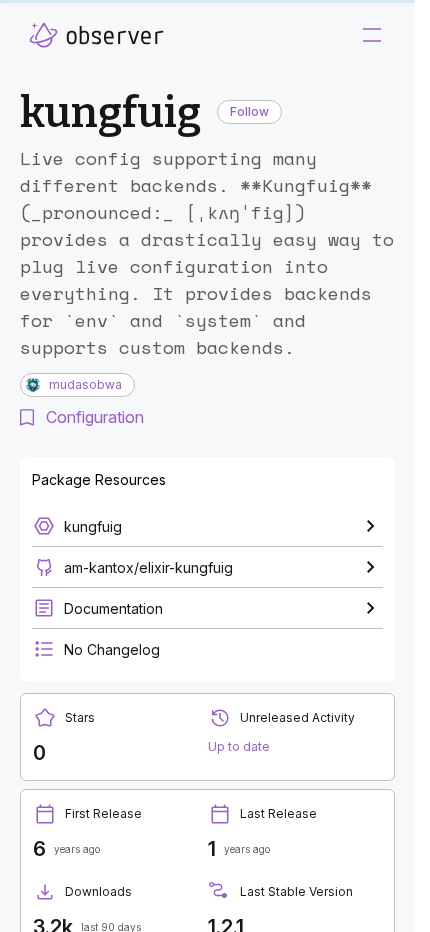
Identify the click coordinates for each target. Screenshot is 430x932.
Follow (249, 111)
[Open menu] (372, 35)
